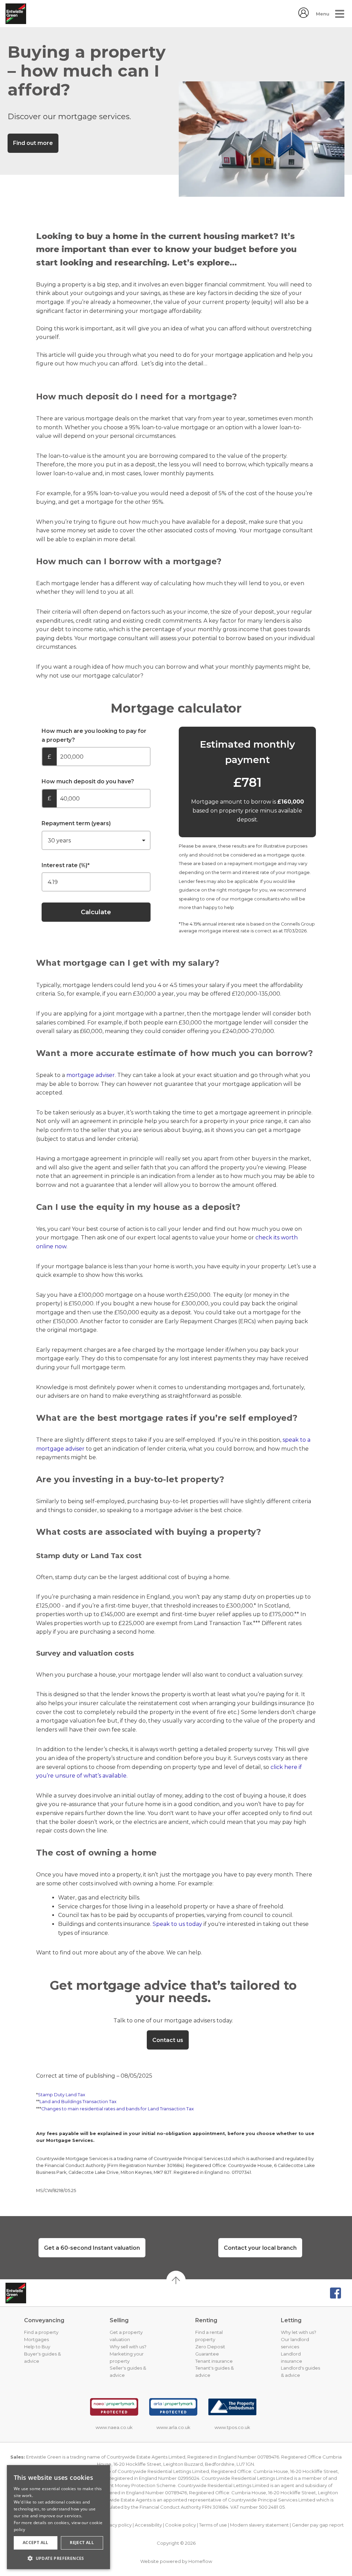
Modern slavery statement (259, 2525)
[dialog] (58, 2517)
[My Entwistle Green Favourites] (304, 16)
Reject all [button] (82, 2543)
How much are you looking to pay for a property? (94, 735)
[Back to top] (40, 2293)
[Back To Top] (176, 2280)
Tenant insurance (214, 2361)
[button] (58, 2558)
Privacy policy (116, 2525)
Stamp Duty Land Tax (62, 2095)
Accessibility (148, 2525)
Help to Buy (37, 2347)
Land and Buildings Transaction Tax (78, 2102)
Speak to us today (177, 1924)
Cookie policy (180, 2525)
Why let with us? (299, 2332)
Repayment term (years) (76, 823)
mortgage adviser (91, 1075)
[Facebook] (335, 2293)
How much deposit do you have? (88, 781)
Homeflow (200, 2561)
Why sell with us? (128, 2347)
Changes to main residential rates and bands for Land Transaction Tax (118, 2109)
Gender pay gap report (318, 2525)
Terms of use (213, 2525)
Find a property (41, 2332)
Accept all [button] (36, 2543)
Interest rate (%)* (66, 865)
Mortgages (36, 2339)
